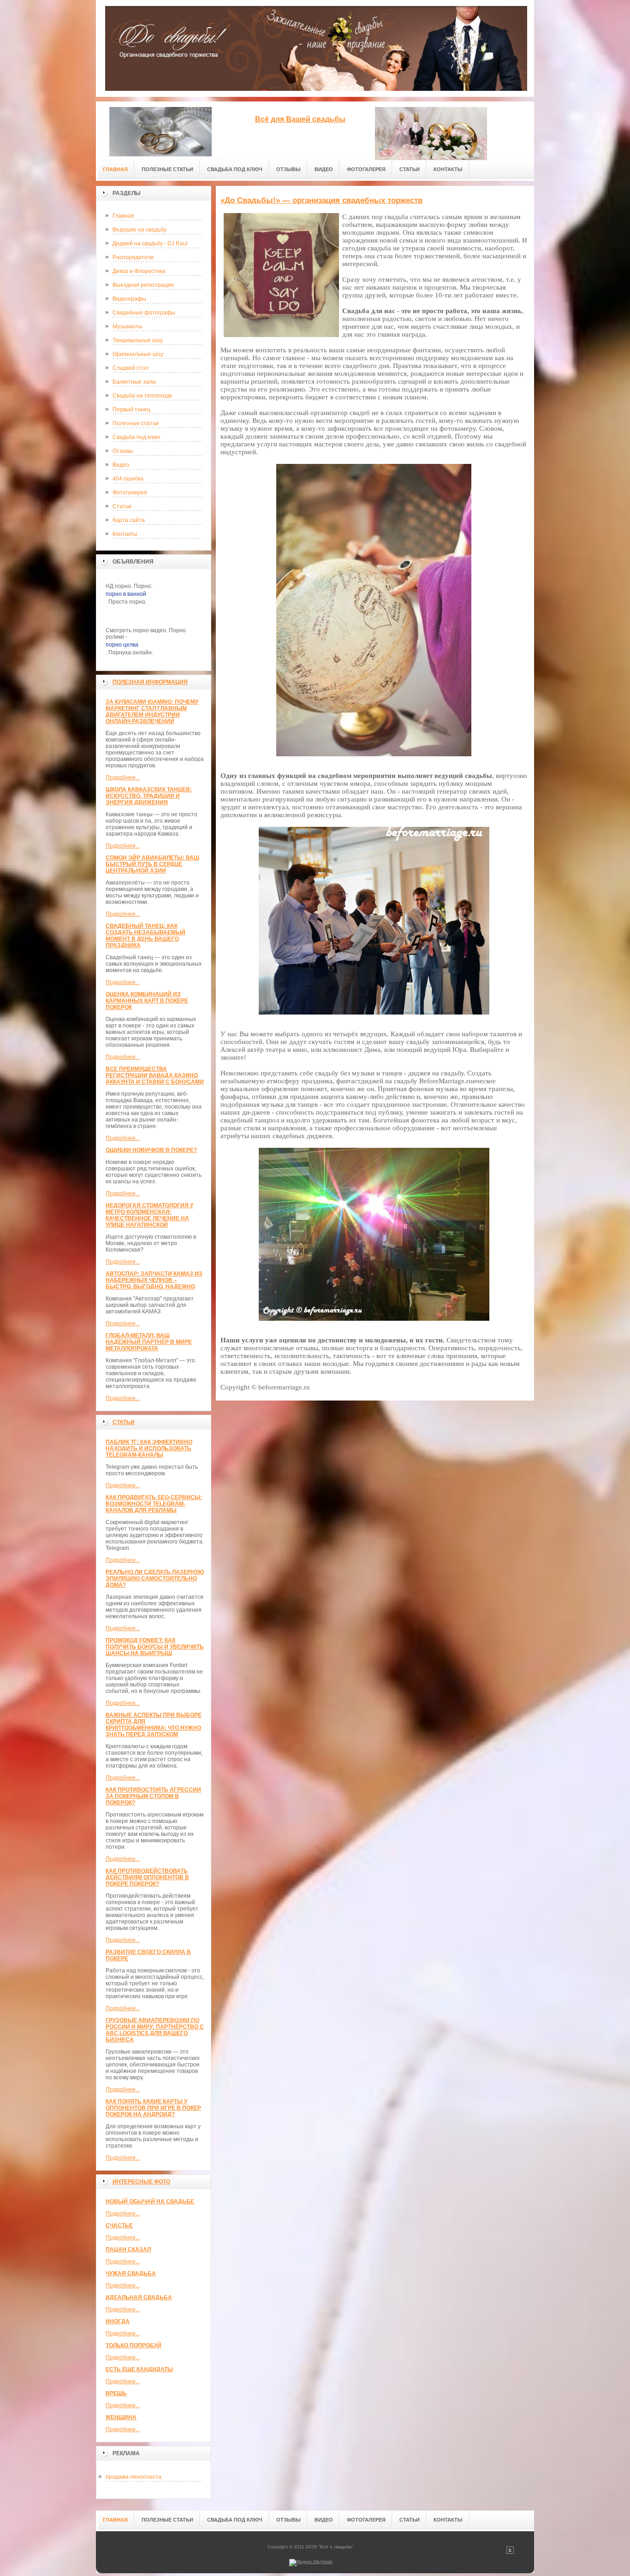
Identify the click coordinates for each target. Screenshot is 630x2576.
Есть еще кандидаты (139, 2369)
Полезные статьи (136, 423)
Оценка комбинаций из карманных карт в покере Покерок (147, 1001)
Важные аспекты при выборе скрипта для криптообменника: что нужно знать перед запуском (154, 1725)
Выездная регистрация (143, 285)
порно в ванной (126, 594)
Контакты (125, 534)
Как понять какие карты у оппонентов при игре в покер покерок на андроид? (153, 2108)
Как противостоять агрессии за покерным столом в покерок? (153, 1796)
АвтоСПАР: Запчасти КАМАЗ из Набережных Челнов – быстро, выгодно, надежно (154, 1280)
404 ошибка (128, 479)
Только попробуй (134, 2345)
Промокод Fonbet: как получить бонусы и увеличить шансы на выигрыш (155, 1647)
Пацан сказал (128, 2250)
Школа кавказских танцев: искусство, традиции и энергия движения (149, 796)
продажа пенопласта (134, 2477)
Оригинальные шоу (138, 354)
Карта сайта (129, 520)
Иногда (118, 2321)
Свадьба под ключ (136, 437)
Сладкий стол (131, 368)
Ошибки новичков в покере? (151, 1150)
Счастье (119, 2226)
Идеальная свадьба (139, 2297)
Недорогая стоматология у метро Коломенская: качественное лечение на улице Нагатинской (149, 1215)
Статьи (122, 506)
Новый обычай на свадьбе (150, 2202)
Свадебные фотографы (144, 313)
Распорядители (133, 257)
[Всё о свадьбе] (160, 129)
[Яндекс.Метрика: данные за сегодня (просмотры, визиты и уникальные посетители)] (311, 2563)
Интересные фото (141, 2182)
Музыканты (128, 326)
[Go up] (510, 2552)
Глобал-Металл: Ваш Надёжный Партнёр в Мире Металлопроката (149, 1342)
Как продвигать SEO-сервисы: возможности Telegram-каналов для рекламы (154, 1504)
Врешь (116, 2393)
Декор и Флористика (139, 271)
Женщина (121, 2417)
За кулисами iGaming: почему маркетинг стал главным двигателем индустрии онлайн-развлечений (152, 712)
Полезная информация (150, 682)
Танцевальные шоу (138, 340)
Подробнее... (123, 778)
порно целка (122, 645)
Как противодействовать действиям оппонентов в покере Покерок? (147, 1877)
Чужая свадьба (131, 2273)
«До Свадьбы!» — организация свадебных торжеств (321, 200)
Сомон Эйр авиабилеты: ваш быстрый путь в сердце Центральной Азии (152, 864)
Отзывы (123, 451)
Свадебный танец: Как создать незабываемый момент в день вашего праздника (146, 936)
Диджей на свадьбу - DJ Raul (150, 243)
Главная (123, 216)
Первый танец (131, 410)
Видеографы (129, 299)
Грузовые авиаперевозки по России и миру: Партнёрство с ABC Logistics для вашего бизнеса (155, 2030)
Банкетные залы (134, 382)
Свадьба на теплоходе (143, 396)
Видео (121, 465)
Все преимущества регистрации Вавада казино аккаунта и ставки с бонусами (155, 1075)
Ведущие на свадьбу (140, 230)
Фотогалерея (130, 493)
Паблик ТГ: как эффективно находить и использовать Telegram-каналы (149, 1448)
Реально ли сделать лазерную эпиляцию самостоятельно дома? (155, 1579)
